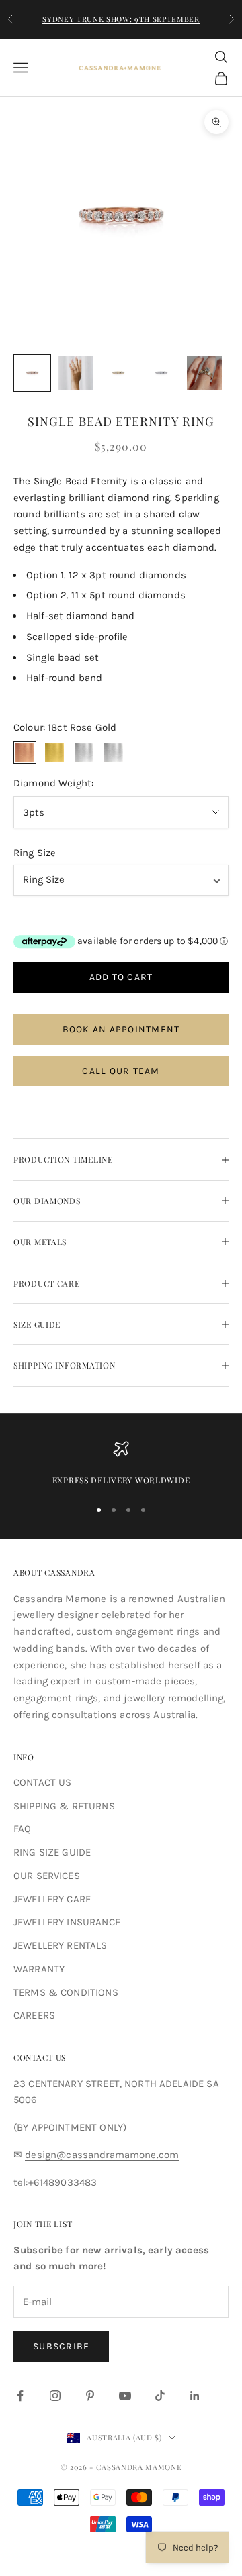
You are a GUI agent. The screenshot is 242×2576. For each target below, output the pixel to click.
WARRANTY (39, 1969)
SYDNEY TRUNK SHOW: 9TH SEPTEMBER (121, 19)
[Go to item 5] (204, 373)
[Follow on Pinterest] (90, 2396)
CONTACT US (43, 1782)
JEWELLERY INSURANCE (67, 1922)
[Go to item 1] (32, 373)
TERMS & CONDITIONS (66, 1992)
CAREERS (34, 2015)
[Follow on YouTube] (125, 2396)
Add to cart (121, 977)
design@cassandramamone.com (102, 2155)
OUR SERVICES (47, 1876)
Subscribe (61, 2346)
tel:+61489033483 (55, 2182)
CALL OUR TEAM (121, 1071)
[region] (121, 1464)
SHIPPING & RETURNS (64, 1806)
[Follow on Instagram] (55, 2396)
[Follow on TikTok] (160, 2396)
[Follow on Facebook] (20, 2396)
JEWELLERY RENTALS (61, 1945)
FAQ (22, 1829)
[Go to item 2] (75, 373)
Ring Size (35, 853)
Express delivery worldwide (121, 1480)
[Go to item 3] (118, 373)
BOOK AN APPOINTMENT (121, 1029)
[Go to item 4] (161, 373)
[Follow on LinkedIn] (195, 2396)
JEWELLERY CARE (52, 1899)
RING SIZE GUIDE (52, 1852)
